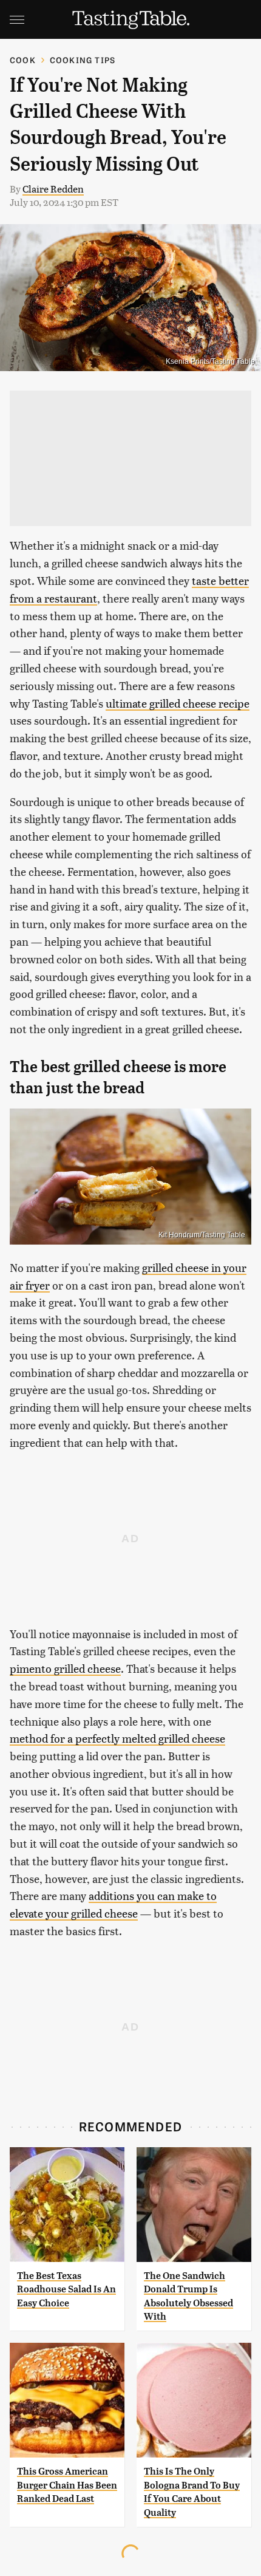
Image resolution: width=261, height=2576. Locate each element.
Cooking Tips (83, 60)
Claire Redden (53, 189)
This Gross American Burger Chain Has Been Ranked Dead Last (67, 2485)
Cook (23, 60)
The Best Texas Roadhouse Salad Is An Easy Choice (66, 2289)
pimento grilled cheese (65, 1668)
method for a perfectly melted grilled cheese (117, 1738)
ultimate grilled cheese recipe (178, 703)
